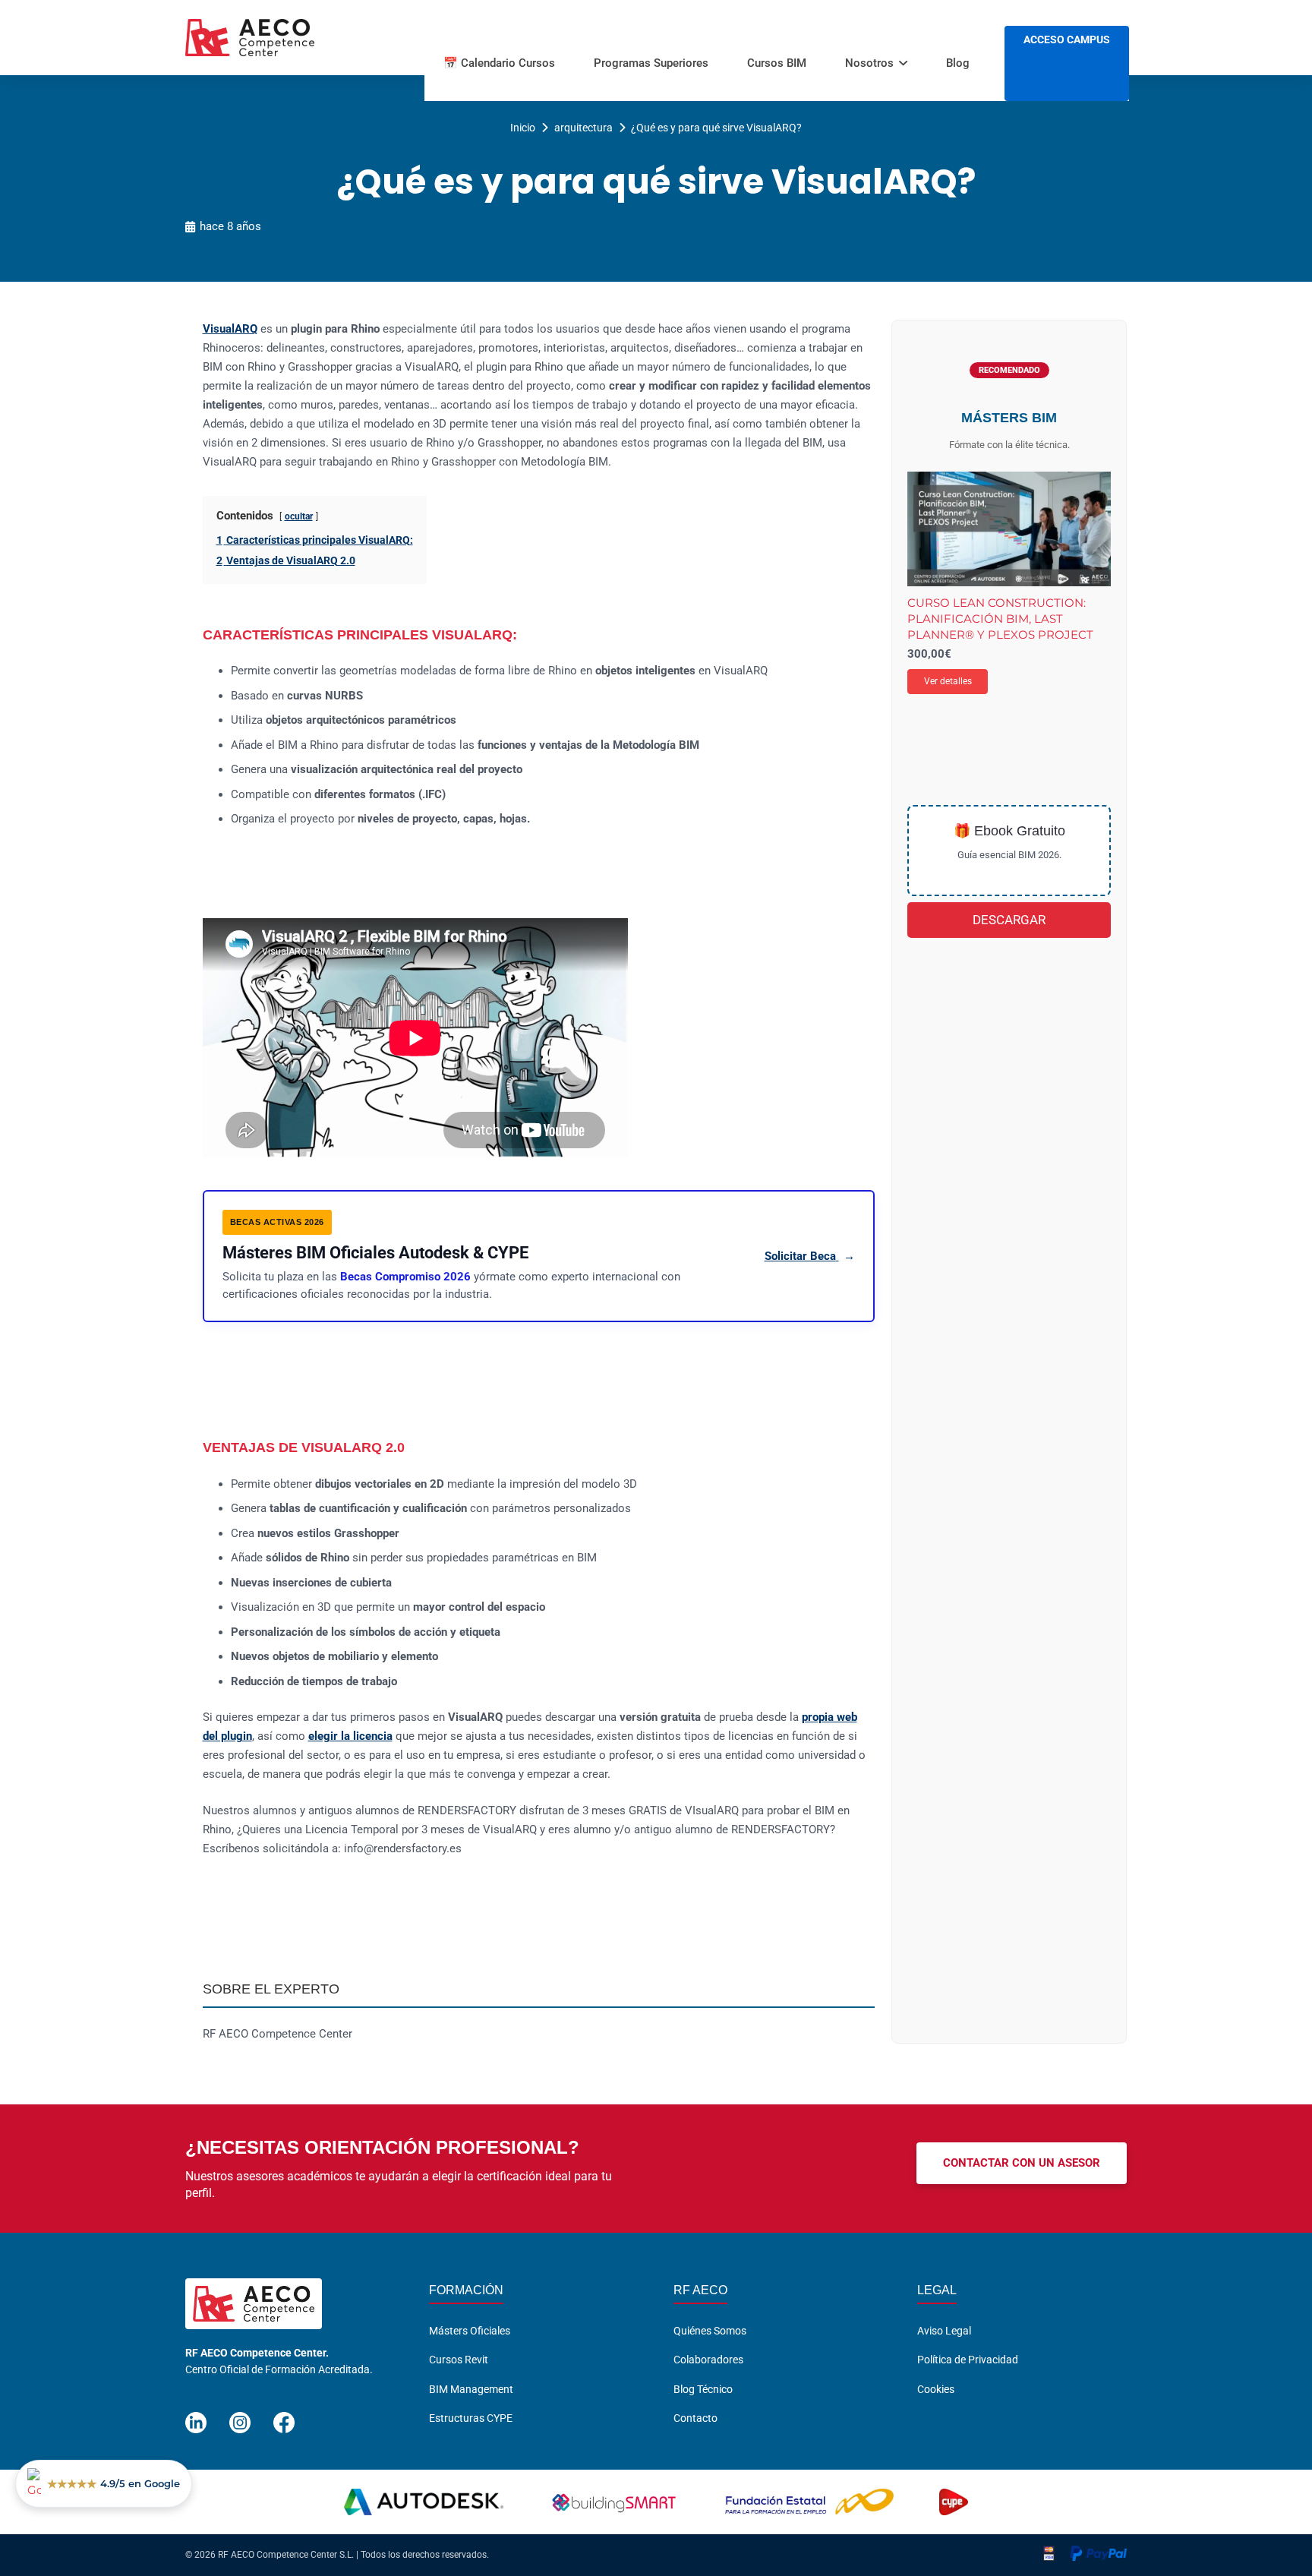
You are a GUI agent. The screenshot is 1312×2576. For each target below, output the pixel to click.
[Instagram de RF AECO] (240, 2416)
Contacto (695, 2418)
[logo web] (250, 38)
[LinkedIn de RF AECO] (196, 2416)
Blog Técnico (703, 2389)
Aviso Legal (944, 2331)
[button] (903, 63)
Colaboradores (708, 2360)
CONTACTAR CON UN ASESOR (1022, 2163)
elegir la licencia (350, 1736)
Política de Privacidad (968, 2360)
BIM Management (471, 2389)
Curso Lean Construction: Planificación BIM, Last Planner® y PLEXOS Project (1000, 619)
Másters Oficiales (470, 2331)
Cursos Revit (459, 2360)
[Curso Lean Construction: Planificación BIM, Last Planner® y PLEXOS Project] (1009, 529)
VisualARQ (230, 329)
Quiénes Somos (710, 2331)
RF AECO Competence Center (278, 2034)
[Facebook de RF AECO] (284, 2416)
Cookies (936, 2389)
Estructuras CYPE (471, 2418)
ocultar (299, 516)
